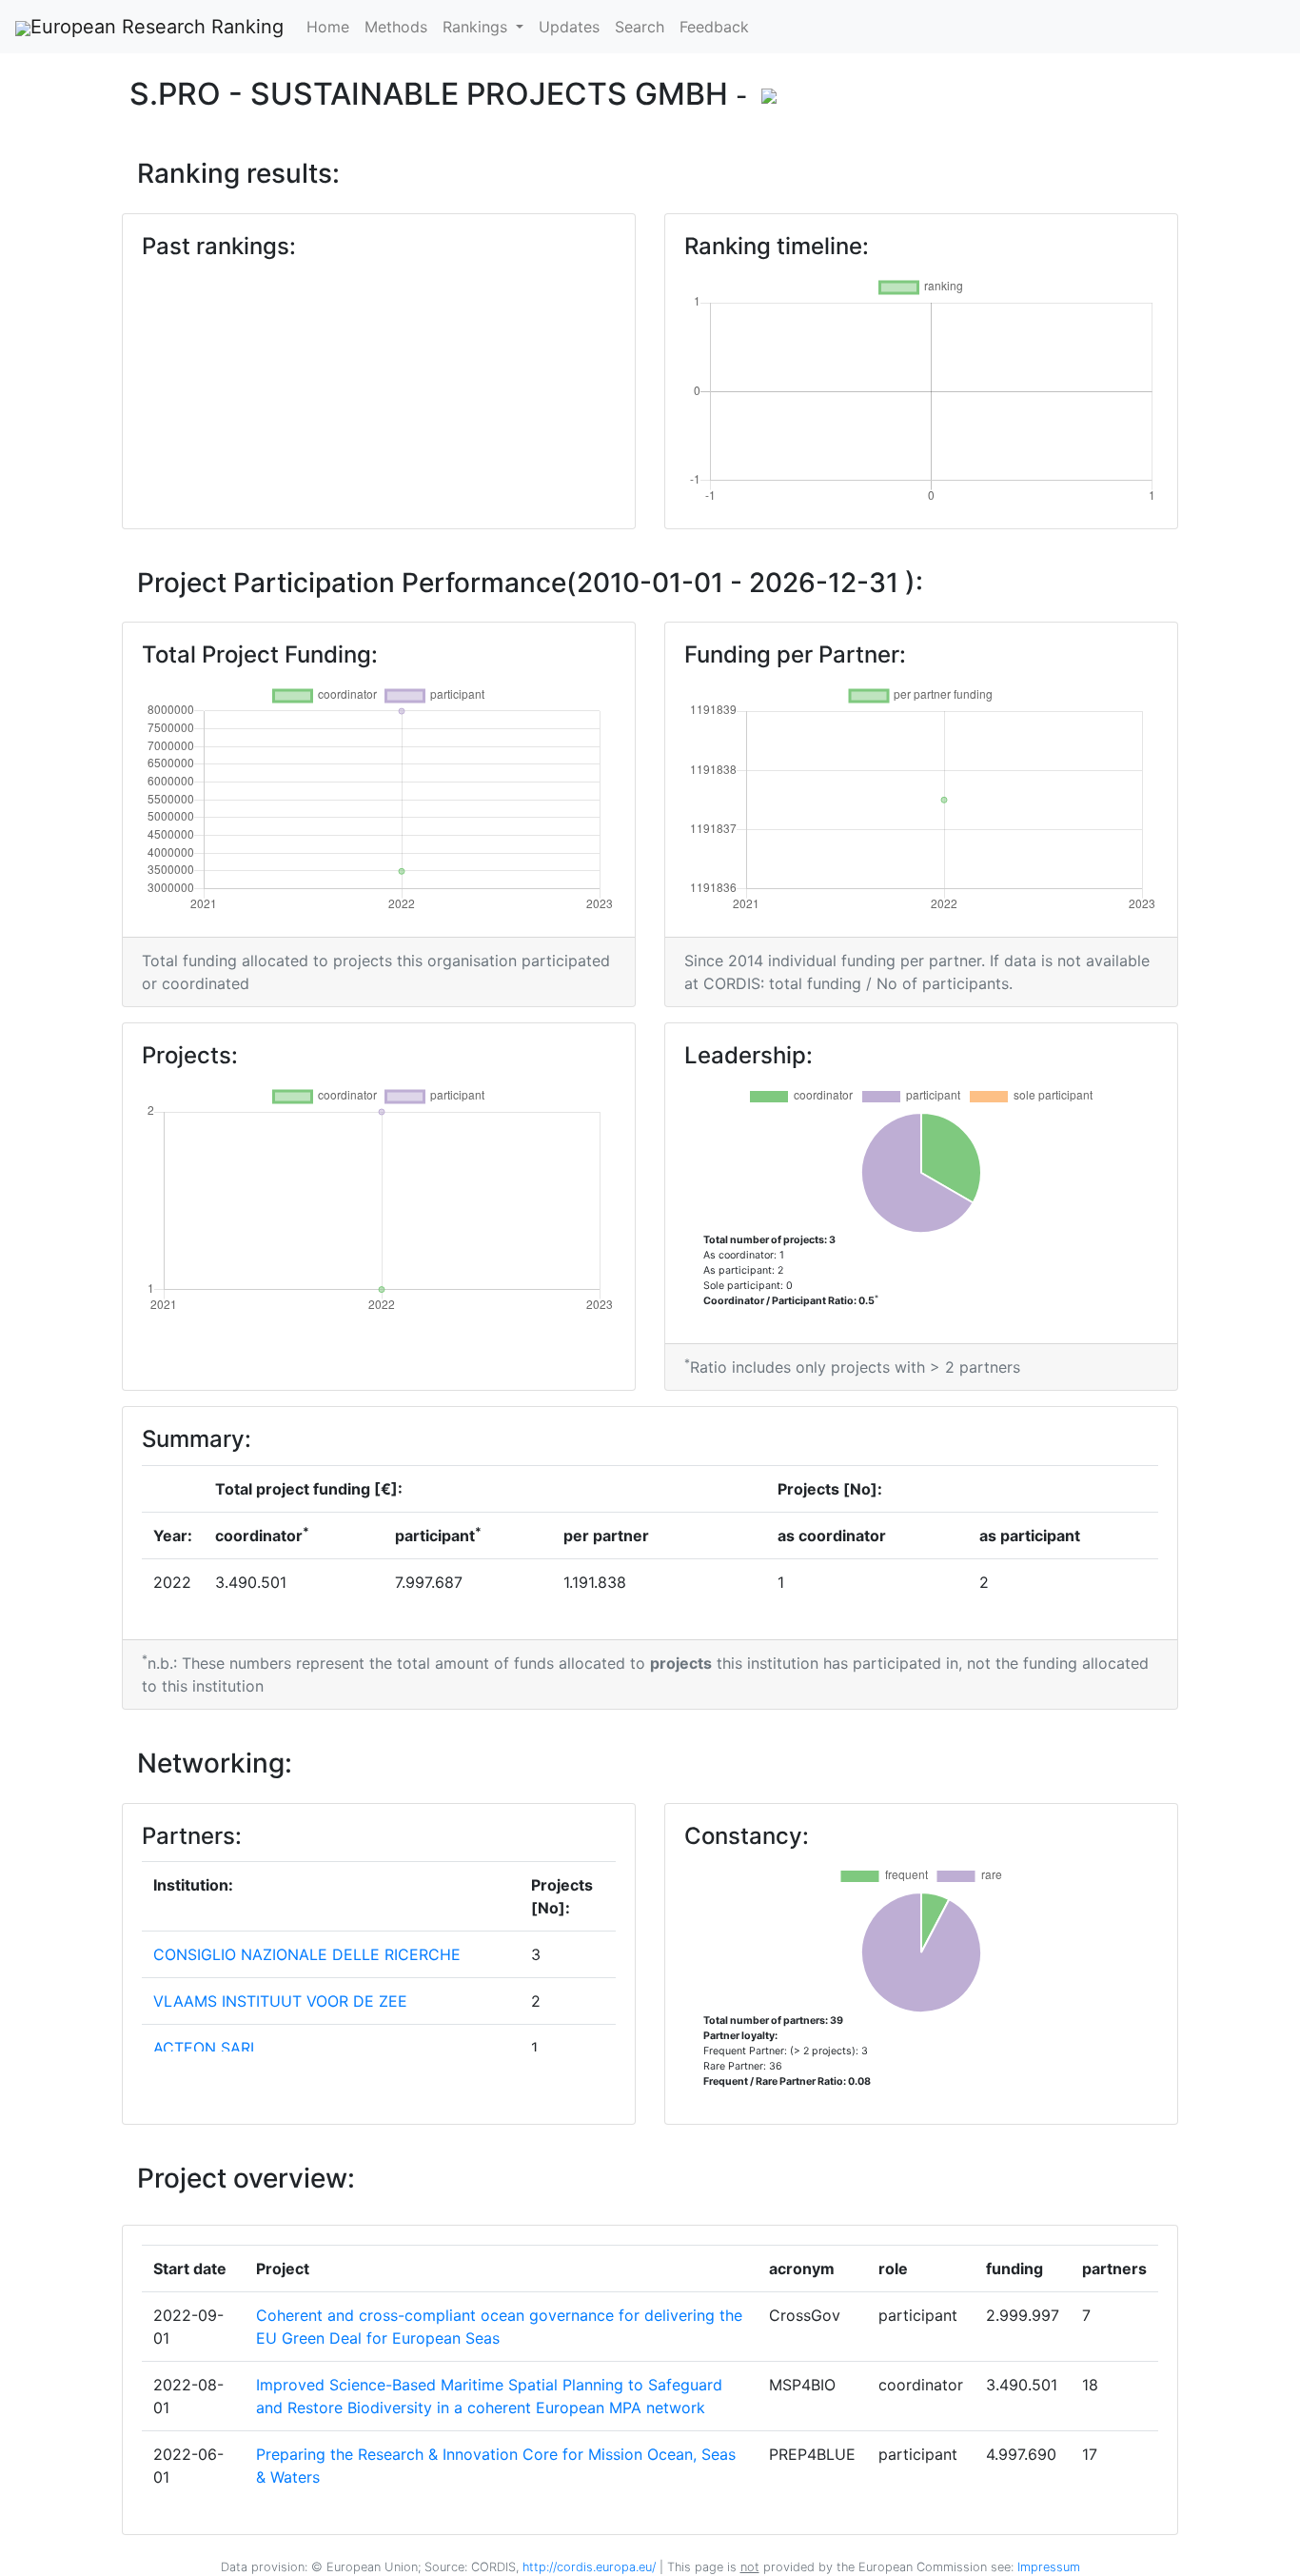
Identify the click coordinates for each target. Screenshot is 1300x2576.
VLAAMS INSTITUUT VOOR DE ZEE (280, 2001)
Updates (569, 27)
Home (328, 27)
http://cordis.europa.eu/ (589, 2567)
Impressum (1047, 2567)
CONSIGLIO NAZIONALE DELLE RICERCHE (307, 1954)
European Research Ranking (157, 27)
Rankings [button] (477, 27)
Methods (396, 27)
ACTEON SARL (206, 2048)
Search (640, 27)
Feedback (714, 27)
